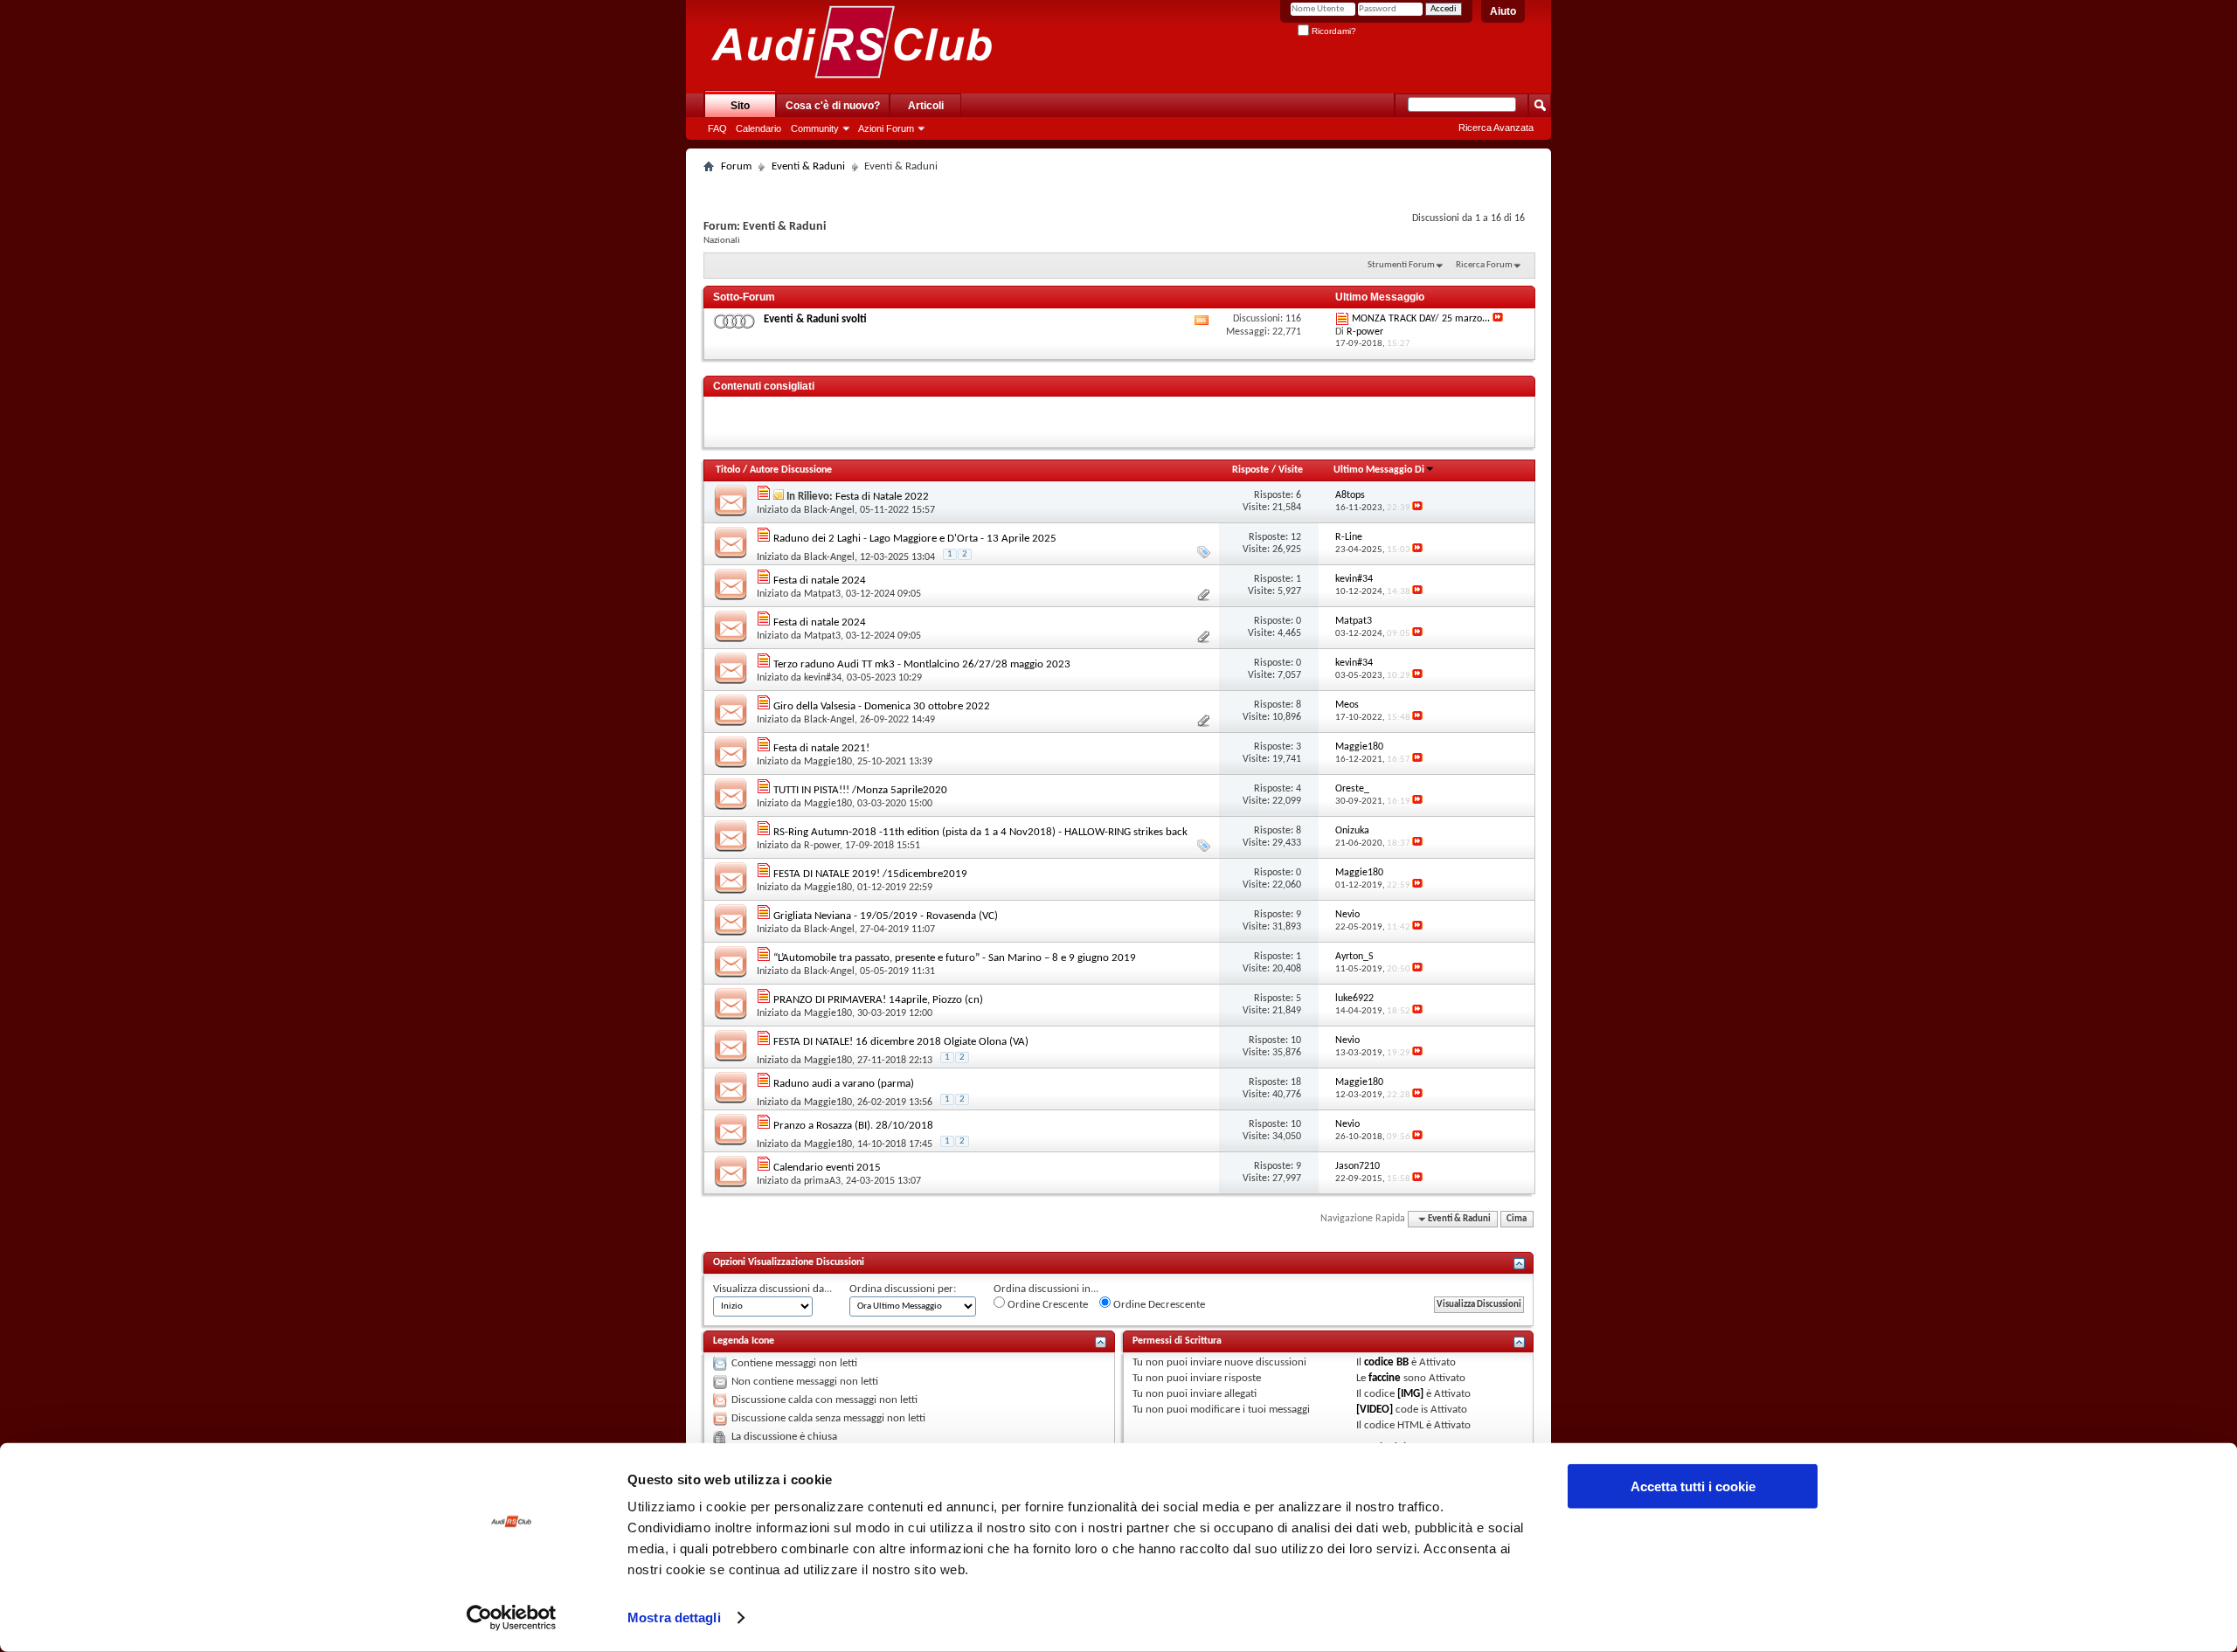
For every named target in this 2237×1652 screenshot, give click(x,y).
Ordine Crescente (1046, 1305)
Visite (1291, 470)
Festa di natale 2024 (820, 581)
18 (1296, 1082)
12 (1296, 537)
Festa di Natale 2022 (882, 497)
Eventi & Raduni (808, 166)
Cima (1517, 1219)
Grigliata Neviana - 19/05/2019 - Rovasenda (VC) (886, 916)
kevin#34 (823, 678)
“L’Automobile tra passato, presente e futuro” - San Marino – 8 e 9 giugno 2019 (955, 958)
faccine (1385, 1378)
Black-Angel (829, 510)
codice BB (1386, 1362)
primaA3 (822, 1181)
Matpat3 (822, 594)
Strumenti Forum (1401, 265)
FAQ (717, 128)
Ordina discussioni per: (903, 1289)
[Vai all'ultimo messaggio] (1417, 508)
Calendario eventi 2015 (827, 1168)
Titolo (728, 470)
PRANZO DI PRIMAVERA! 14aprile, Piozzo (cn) (878, 1000)
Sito (740, 106)
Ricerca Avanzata (1496, 128)
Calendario (758, 128)
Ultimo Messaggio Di (1379, 470)
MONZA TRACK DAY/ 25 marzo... (1421, 319)
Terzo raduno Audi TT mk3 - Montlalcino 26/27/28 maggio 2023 (922, 664)
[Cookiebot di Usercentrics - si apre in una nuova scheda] (512, 1618)
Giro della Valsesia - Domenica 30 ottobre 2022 (882, 706)
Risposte (1250, 470)
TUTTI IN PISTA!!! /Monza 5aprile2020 (860, 790)
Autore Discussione (791, 470)
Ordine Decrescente (1158, 1305)
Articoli (926, 106)
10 (1296, 1040)
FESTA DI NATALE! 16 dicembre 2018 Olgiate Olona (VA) (901, 1042)
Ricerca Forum (1484, 265)
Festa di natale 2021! (821, 748)
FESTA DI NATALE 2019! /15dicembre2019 (870, 874)
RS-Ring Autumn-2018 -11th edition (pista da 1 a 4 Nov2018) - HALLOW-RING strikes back (980, 832)
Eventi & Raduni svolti (815, 319)
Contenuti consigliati (764, 386)
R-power (822, 846)
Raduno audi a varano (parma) (844, 1084)
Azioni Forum (886, 128)
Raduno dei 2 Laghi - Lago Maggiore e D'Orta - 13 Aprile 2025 (915, 539)
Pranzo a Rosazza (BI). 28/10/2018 (853, 1126)
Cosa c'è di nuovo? (833, 106)
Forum (736, 166)
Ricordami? (1333, 31)
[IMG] (1410, 1394)
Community (815, 128)
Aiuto (1503, 11)
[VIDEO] (1375, 1410)
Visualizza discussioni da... (772, 1289)
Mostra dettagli (674, 1617)
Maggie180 (828, 762)
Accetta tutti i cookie (1693, 1486)
